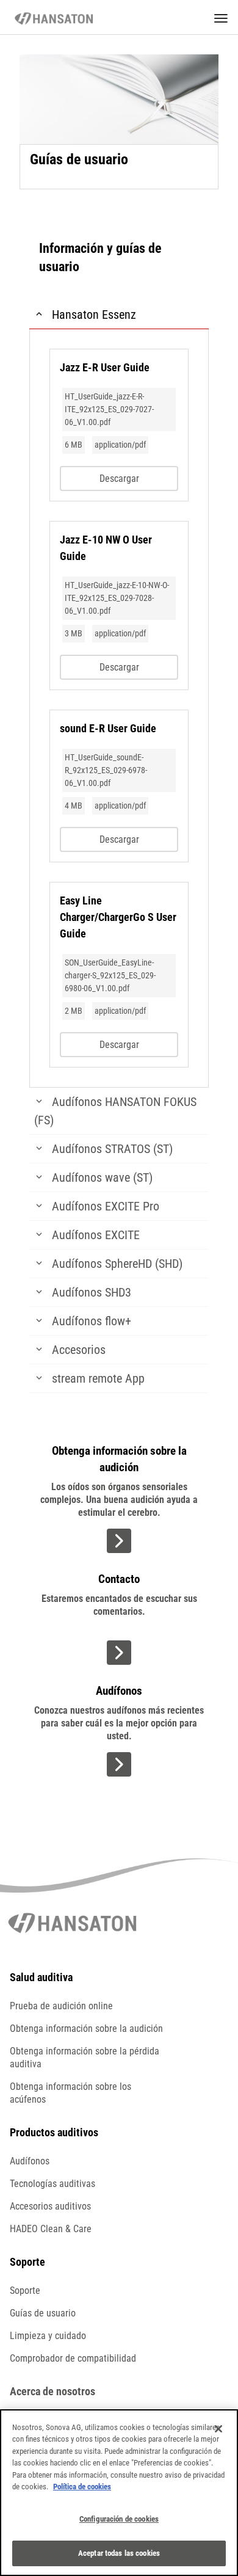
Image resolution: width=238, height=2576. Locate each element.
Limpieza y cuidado (48, 2336)
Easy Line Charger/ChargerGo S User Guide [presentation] (118, 917)
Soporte (25, 2290)
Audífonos (30, 2161)
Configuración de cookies (119, 2519)
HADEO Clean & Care (51, 2229)
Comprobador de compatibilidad (73, 2358)
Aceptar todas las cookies (119, 2553)
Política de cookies (82, 2487)
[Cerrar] (218, 2429)
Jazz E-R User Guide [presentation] (105, 367)
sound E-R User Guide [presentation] (108, 728)
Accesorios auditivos (50, 2206)
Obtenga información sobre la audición (86, 2028)
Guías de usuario (43, 2313)
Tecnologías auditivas (52, 2184)
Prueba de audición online (61, 2006)
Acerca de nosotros (52, 2391)
